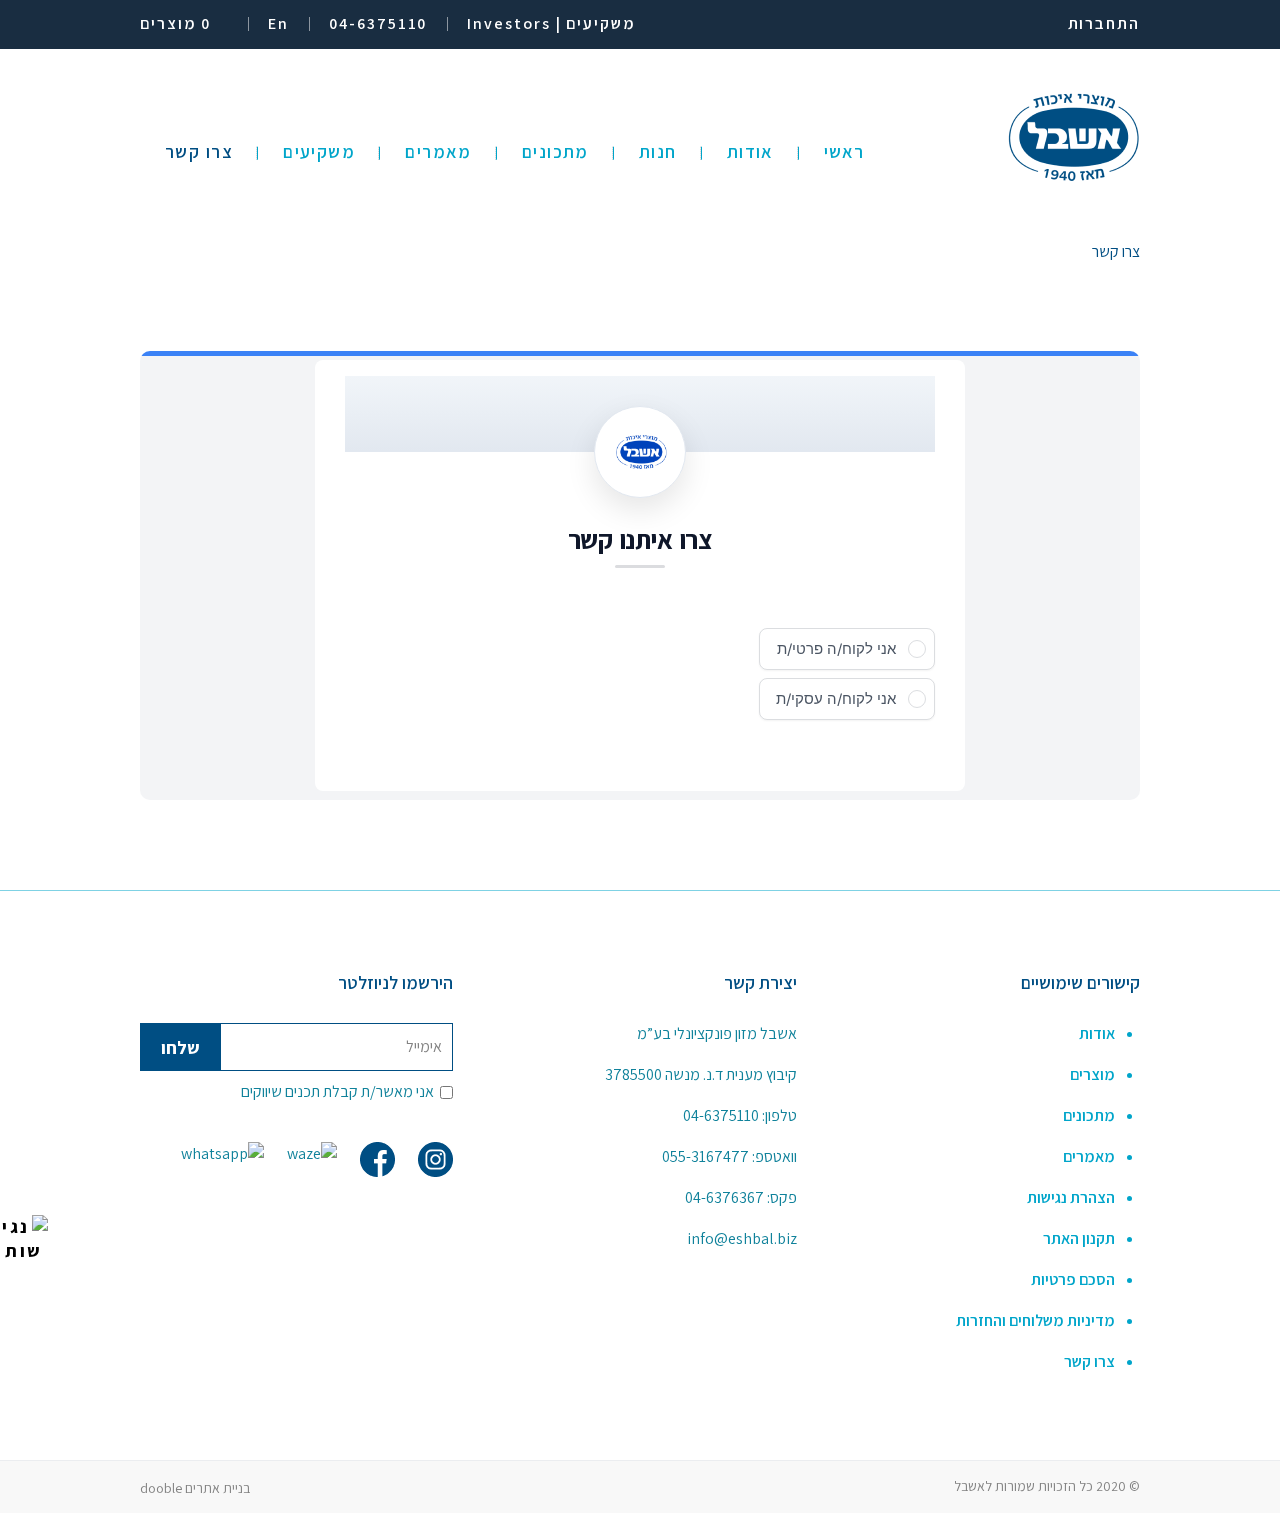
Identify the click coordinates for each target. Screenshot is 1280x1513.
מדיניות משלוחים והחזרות (1035, 1320)
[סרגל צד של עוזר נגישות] (24, 1239)
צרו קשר (1089, 1361)
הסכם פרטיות (1073, 1279)
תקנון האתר (1079, 1238)
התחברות (1104, 23)
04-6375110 (721, 1115)
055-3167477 (705, 1156)
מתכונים (1089, 1115)
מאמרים (1089, 1156)
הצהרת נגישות (1071, 1197)
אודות (1097, 1033)
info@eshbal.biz (742, 1238)
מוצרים (1092, 1074)
